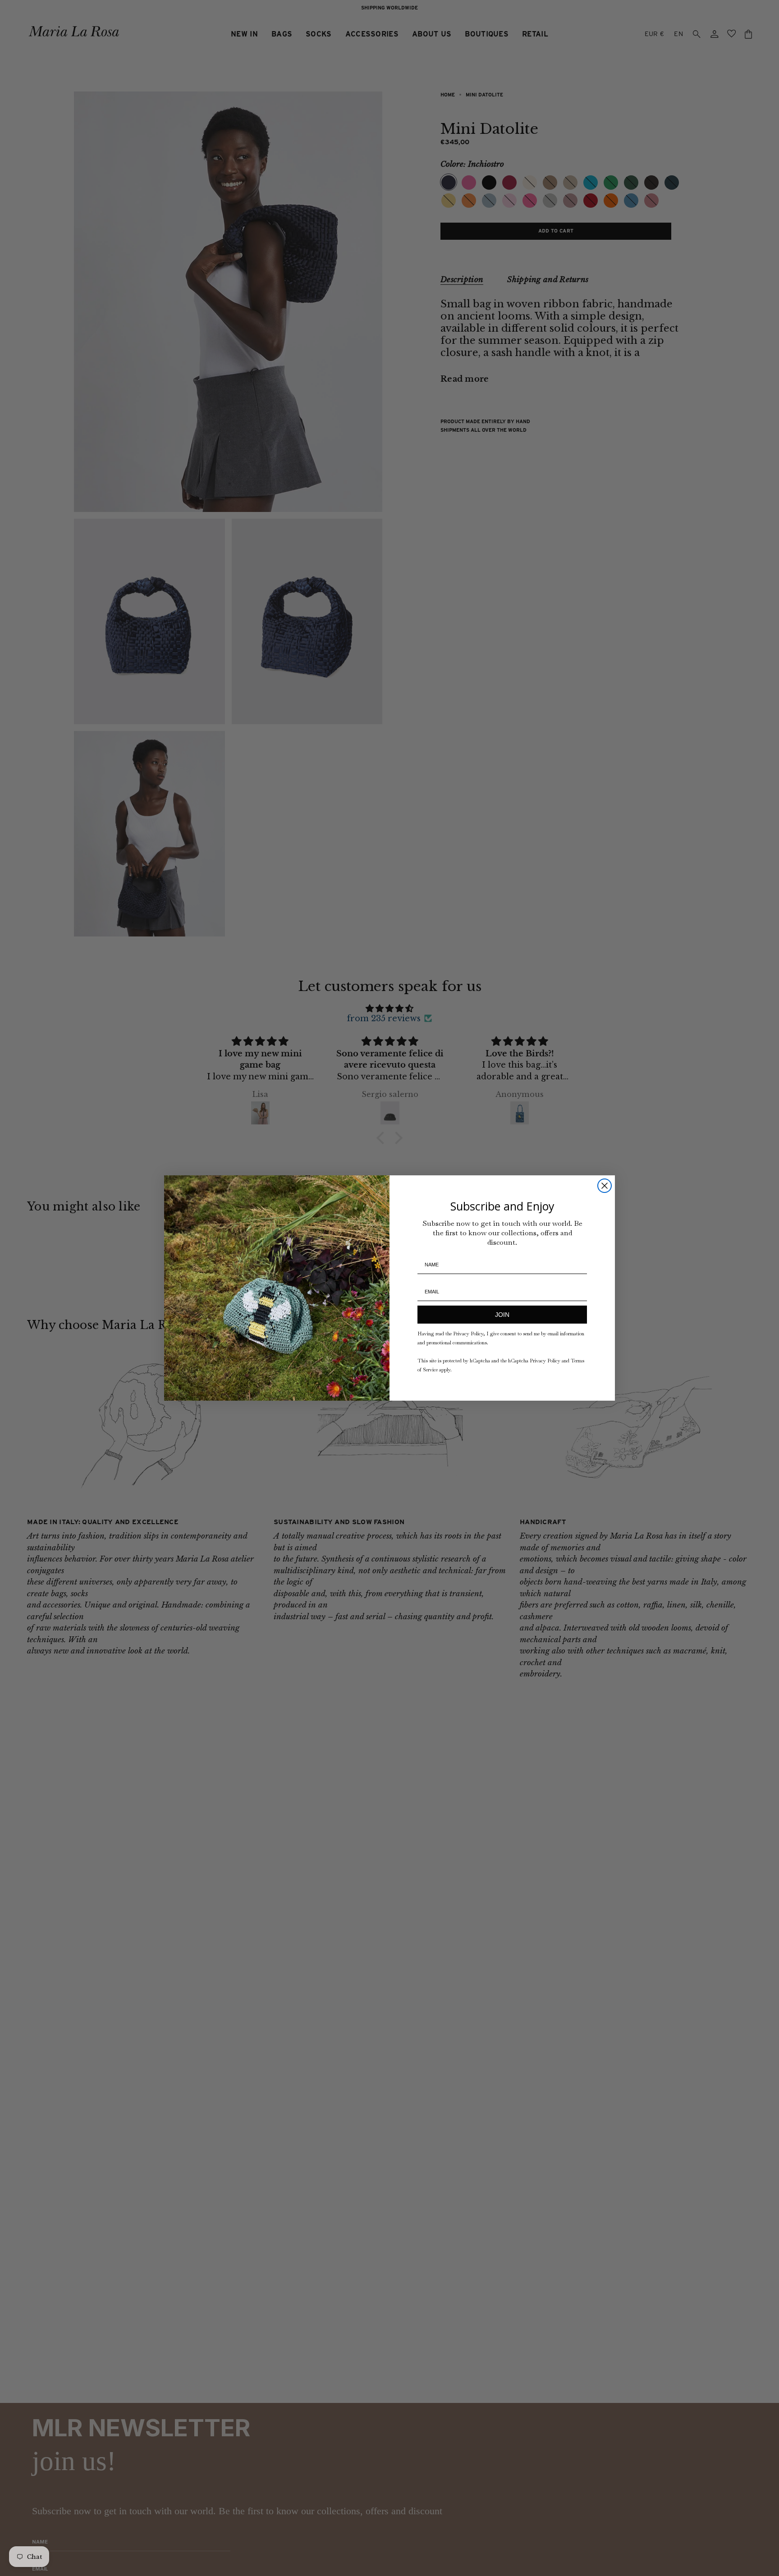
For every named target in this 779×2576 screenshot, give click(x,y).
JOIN (502, 1315)
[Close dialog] (605, 1186)
